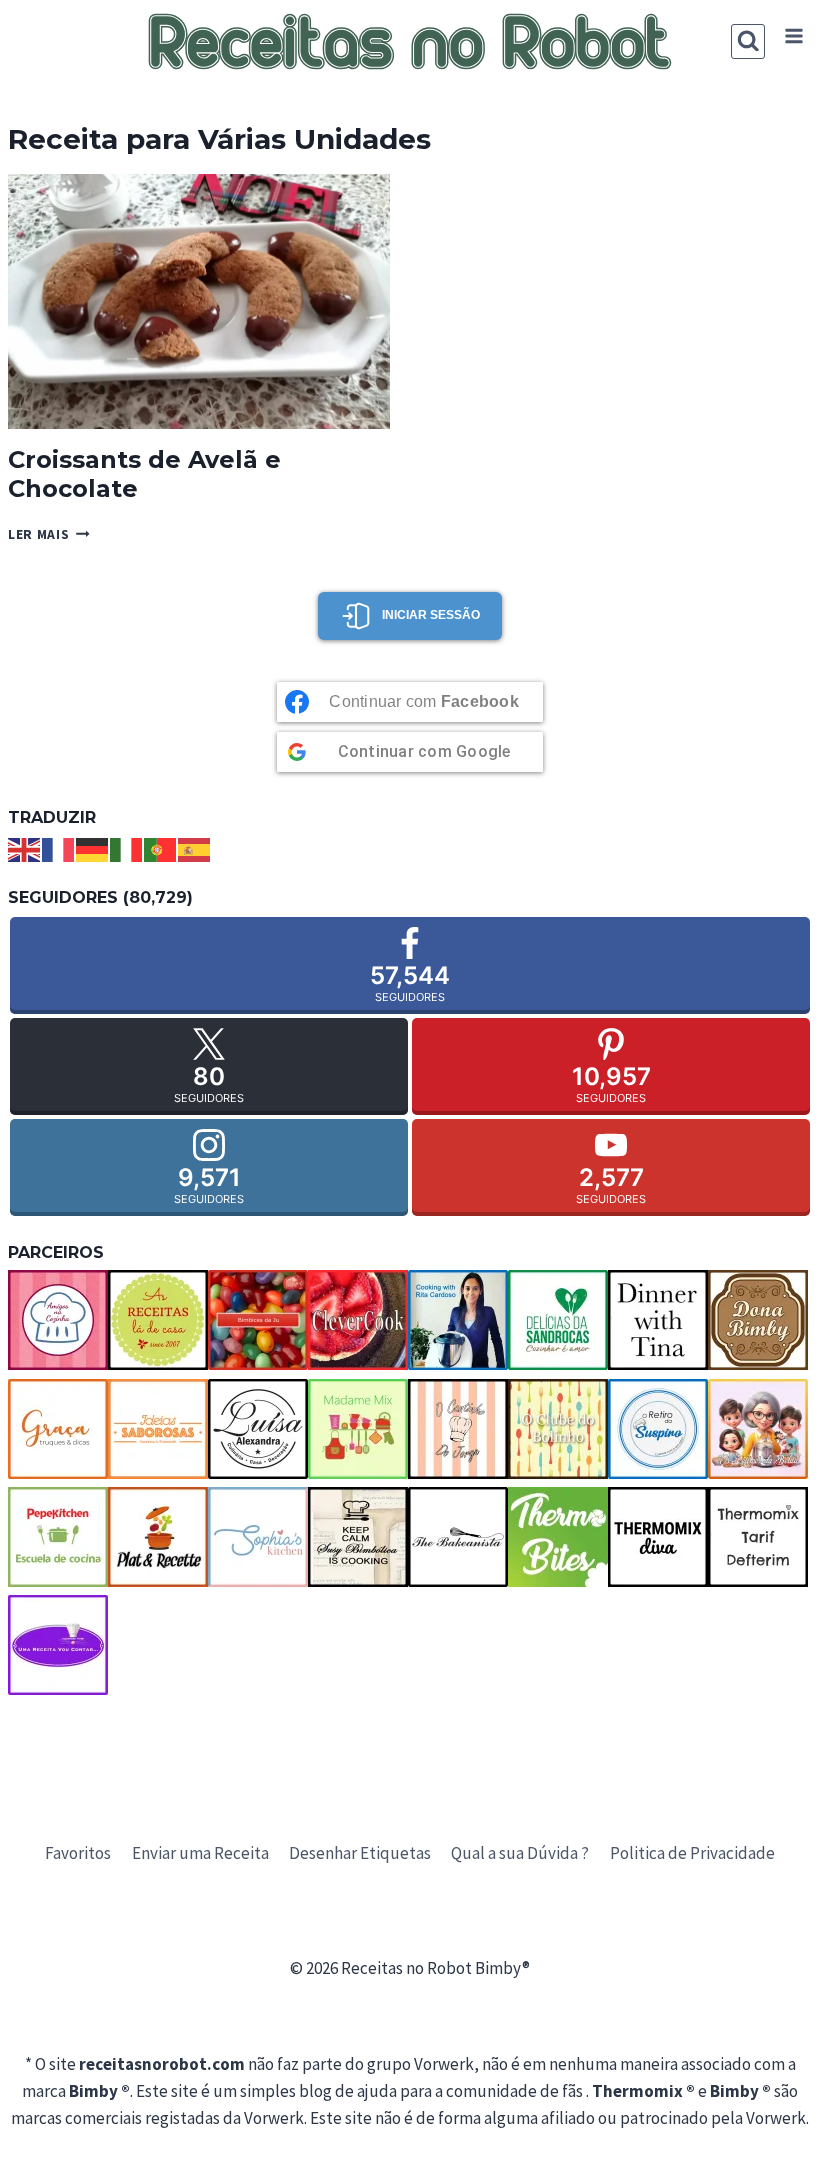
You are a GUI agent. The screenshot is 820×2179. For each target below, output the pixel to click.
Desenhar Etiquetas (360, 1853)
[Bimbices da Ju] (258, 1320)
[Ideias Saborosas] (158, 1429)
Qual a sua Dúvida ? (520, 1853)
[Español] (195, 848)
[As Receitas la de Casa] (158, 1320)
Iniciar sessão (431, 615)
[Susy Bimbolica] (358, 1537)
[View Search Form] (748, 41)
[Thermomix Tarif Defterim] (758, 1537)
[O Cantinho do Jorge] (458, 1429)
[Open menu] (793, 36)
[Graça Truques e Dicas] (58, 1429)
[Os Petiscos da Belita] (758, 1429)
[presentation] (199, 301)
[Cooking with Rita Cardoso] (458, 1320)
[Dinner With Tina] (658, 1320)
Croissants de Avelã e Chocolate (144, 474)
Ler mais (49, 534)
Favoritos (78, 1853)
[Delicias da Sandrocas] (558, 1320)
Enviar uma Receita (200, 1853)
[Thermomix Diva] (658, 1537)
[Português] (161, 848)
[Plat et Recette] (158, 1537)
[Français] (59, 848)
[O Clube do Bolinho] (558, 1429)
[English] (25, 848)
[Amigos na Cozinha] (58, 1320)
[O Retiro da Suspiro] (658, 1429)
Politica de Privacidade (692, 1853)
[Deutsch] (93, 848)
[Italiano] (127, 848)
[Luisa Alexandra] (258, 1429)
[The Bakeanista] (458, 1537)
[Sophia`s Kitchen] (258, 1537)
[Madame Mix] (358, 1429)
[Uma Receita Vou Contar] (58, 1645)
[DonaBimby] (758, 1320)
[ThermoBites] (558, 1537)
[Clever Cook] (358, 1320)
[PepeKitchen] (58, 1537)
